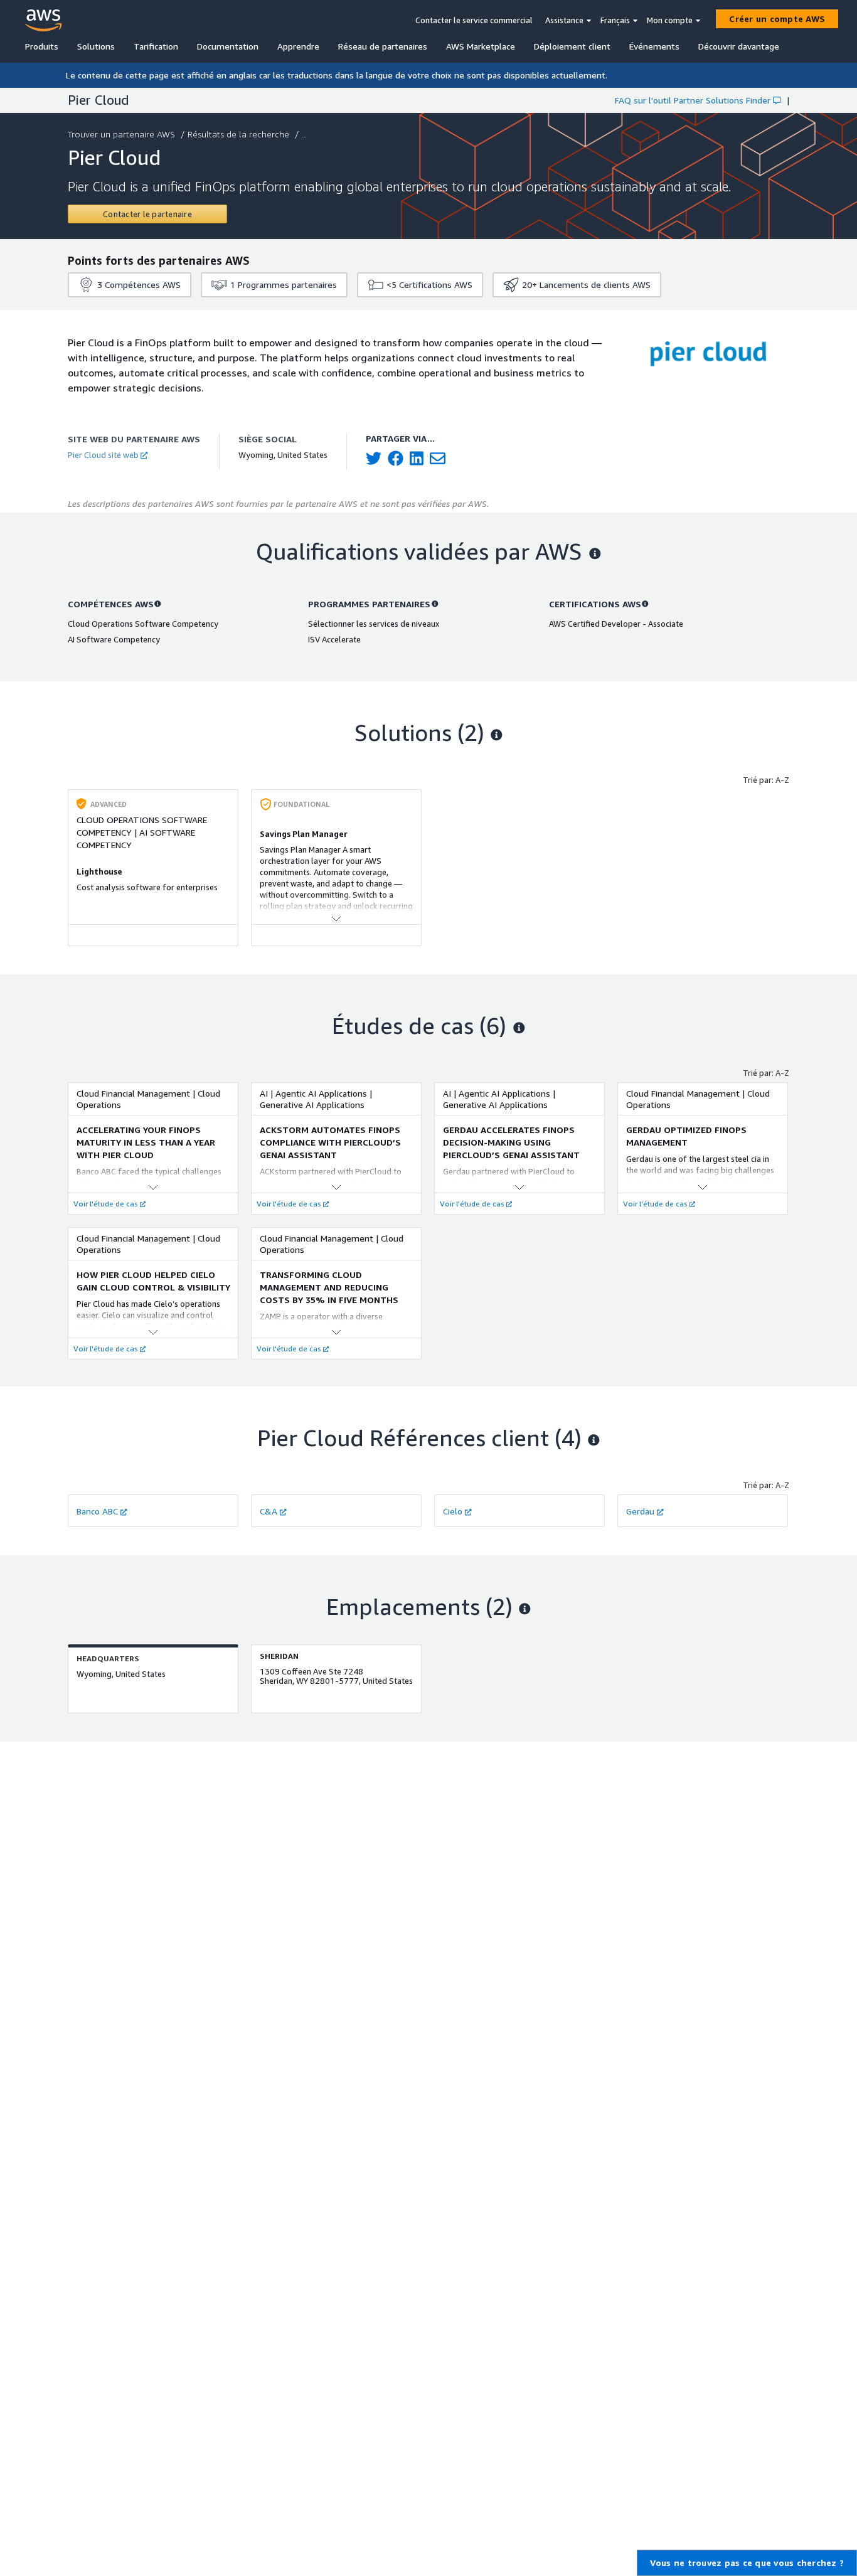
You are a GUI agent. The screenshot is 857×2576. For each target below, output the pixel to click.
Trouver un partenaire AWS (121, 134)
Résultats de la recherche (238, 134)
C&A (269, 1511)
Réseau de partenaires (383, 46)
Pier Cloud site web (103, 455)
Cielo (453, 1511)
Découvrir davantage (739, 46)
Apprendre (298, 46)
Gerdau (640, 1511)
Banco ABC (97, 1511)
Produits (42, 46)
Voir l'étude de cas (106, 1204)
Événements (654, 46)
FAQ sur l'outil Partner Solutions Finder (693, 100)
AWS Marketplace (481, 46)
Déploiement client (572, 46)
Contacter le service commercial (474, 20)
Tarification (156, 46)
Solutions (96, 46)
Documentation (228, 46)
